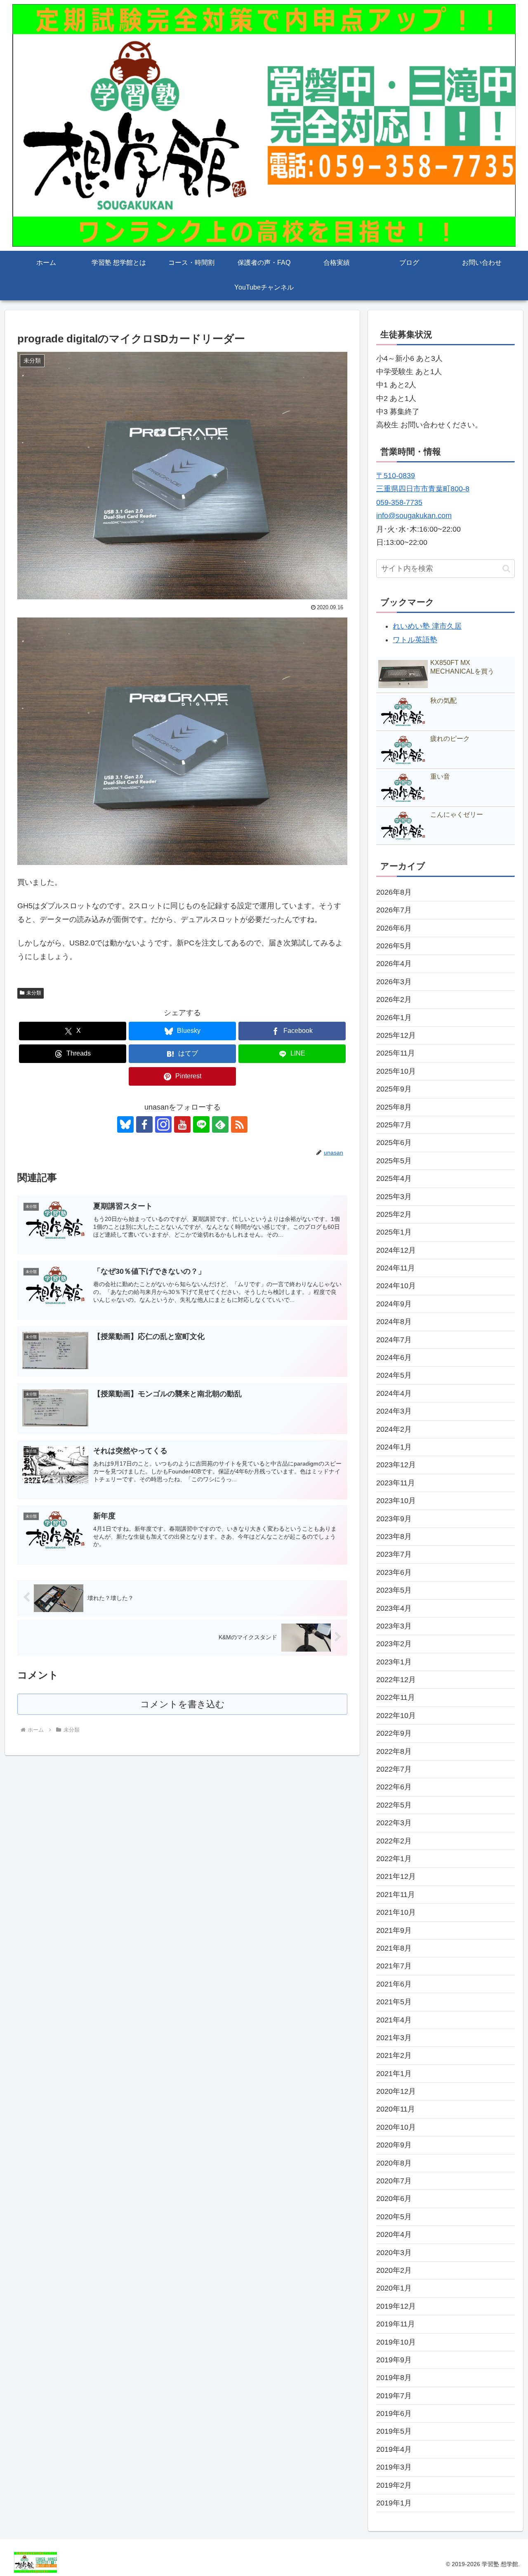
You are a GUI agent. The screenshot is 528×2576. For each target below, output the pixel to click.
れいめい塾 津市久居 (427, 626)
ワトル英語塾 (415, 640)
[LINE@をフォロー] (201, 1124)
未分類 (34, 993)
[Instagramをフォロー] (163, 1124)
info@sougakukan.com (414, 516)
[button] (506, 569)
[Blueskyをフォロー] (125, 1124)
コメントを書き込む (183, 1704)
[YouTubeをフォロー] (182, 1124)
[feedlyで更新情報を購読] (220, 1124)
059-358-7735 (399, 502)
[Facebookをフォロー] (144, 1124)
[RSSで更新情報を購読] (239, 1124)
